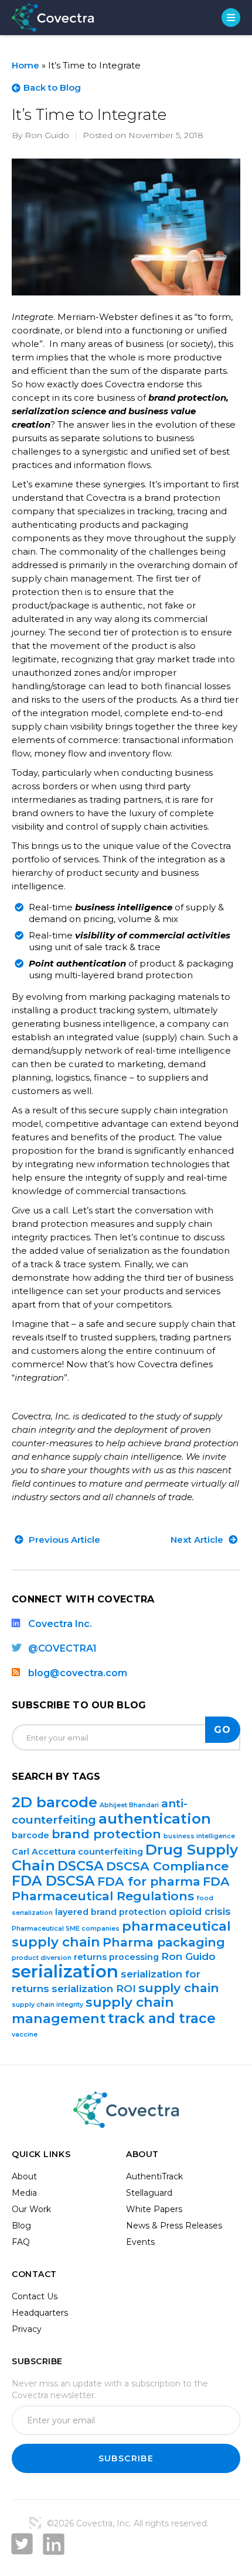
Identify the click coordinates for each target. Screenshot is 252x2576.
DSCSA (81, 1866)
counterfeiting (110, 1852)
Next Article (198, 1540)
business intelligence (199, 1836)
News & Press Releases (174, 2226)
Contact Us (35, 2296)
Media (24, 2193)
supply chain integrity (47, 2005)
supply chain (179, 1988)
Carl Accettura (44, 1852)
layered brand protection (111, 1912)
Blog (21, 2226)
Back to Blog (52, 87)
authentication (155, 1818)
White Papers (154, 2209)
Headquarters (40, 2313)
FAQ (21, 2242)
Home (25, 65)
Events (140, 2242)
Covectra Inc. (60, 1624)
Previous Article (63, 1540)
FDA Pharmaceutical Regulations (121, 1889)
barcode (30, 1835)
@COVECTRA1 (62, 1648)
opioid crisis (200, 1911)
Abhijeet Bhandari (129, 1805)
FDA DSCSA (53, 1881)
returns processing (116, 1957)
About (24, 2176)
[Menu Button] (231, 18)
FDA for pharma (149, 1881)
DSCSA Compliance (167, 1866)
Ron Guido (188, 1956)
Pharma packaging (164, 1942)
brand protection (106, 1834)
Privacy (27, 2329)
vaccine (25, 2035)
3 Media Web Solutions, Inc (35, 2523)
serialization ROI (94, 1989)
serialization (65, 1971)
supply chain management (93, 2010)
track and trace (162, 2018)
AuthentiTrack (154, 2176)
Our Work (31, 2209)
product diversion (42, 1958)
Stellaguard (149, 2193)
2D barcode (55, 1802)
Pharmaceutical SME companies (66, 1929)
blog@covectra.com (78, 1673)
